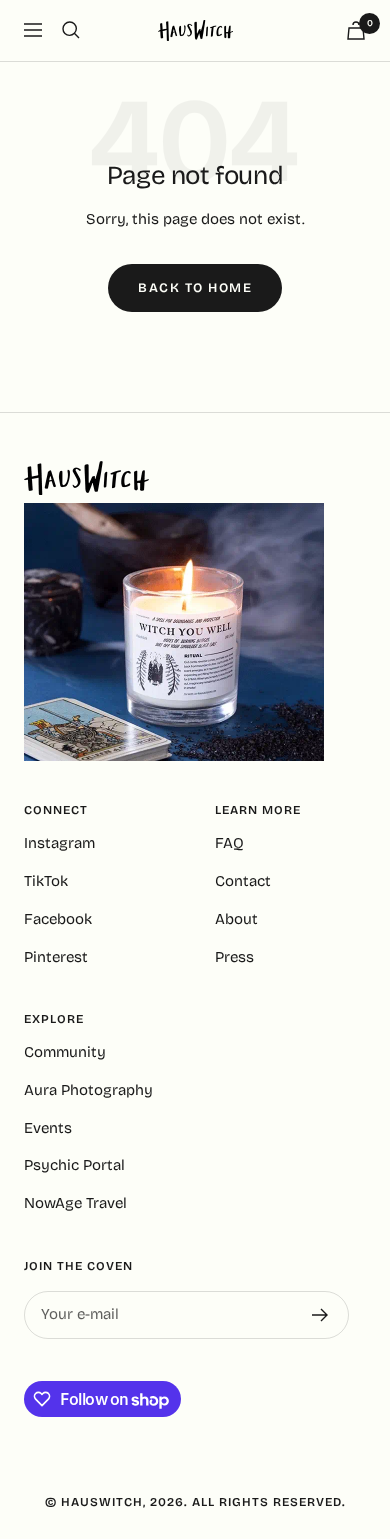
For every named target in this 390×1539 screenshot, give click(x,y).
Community (65, 1052)
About (236, 919)
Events (48, 1128)
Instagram (59, 843)
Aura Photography (88, 1090)
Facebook (58, 919)
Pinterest (56, 957)
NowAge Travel (75, 1203)
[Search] (71, 30)
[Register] (320, 1315)
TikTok (46, 881)
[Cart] (356, 30)
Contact (243, 881)
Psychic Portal (74, 1165)
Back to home (195, 288)
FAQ (229, 843)
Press (234, 957)
